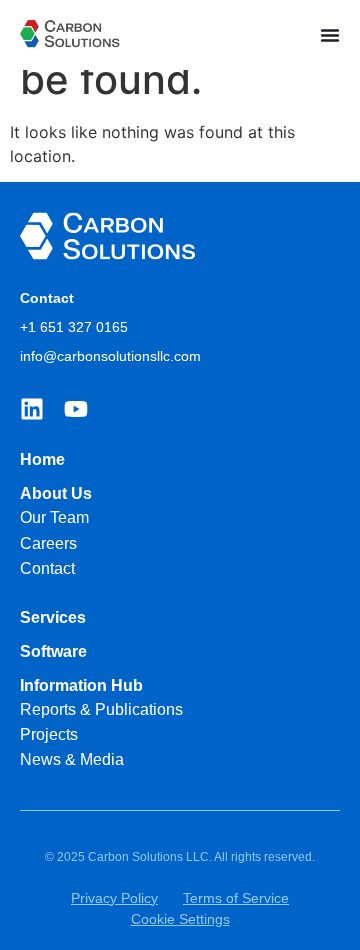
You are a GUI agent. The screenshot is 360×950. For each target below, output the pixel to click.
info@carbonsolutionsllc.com (110, 356)
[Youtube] (76, 409)
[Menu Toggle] (330, 35)
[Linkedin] (32, 409)
